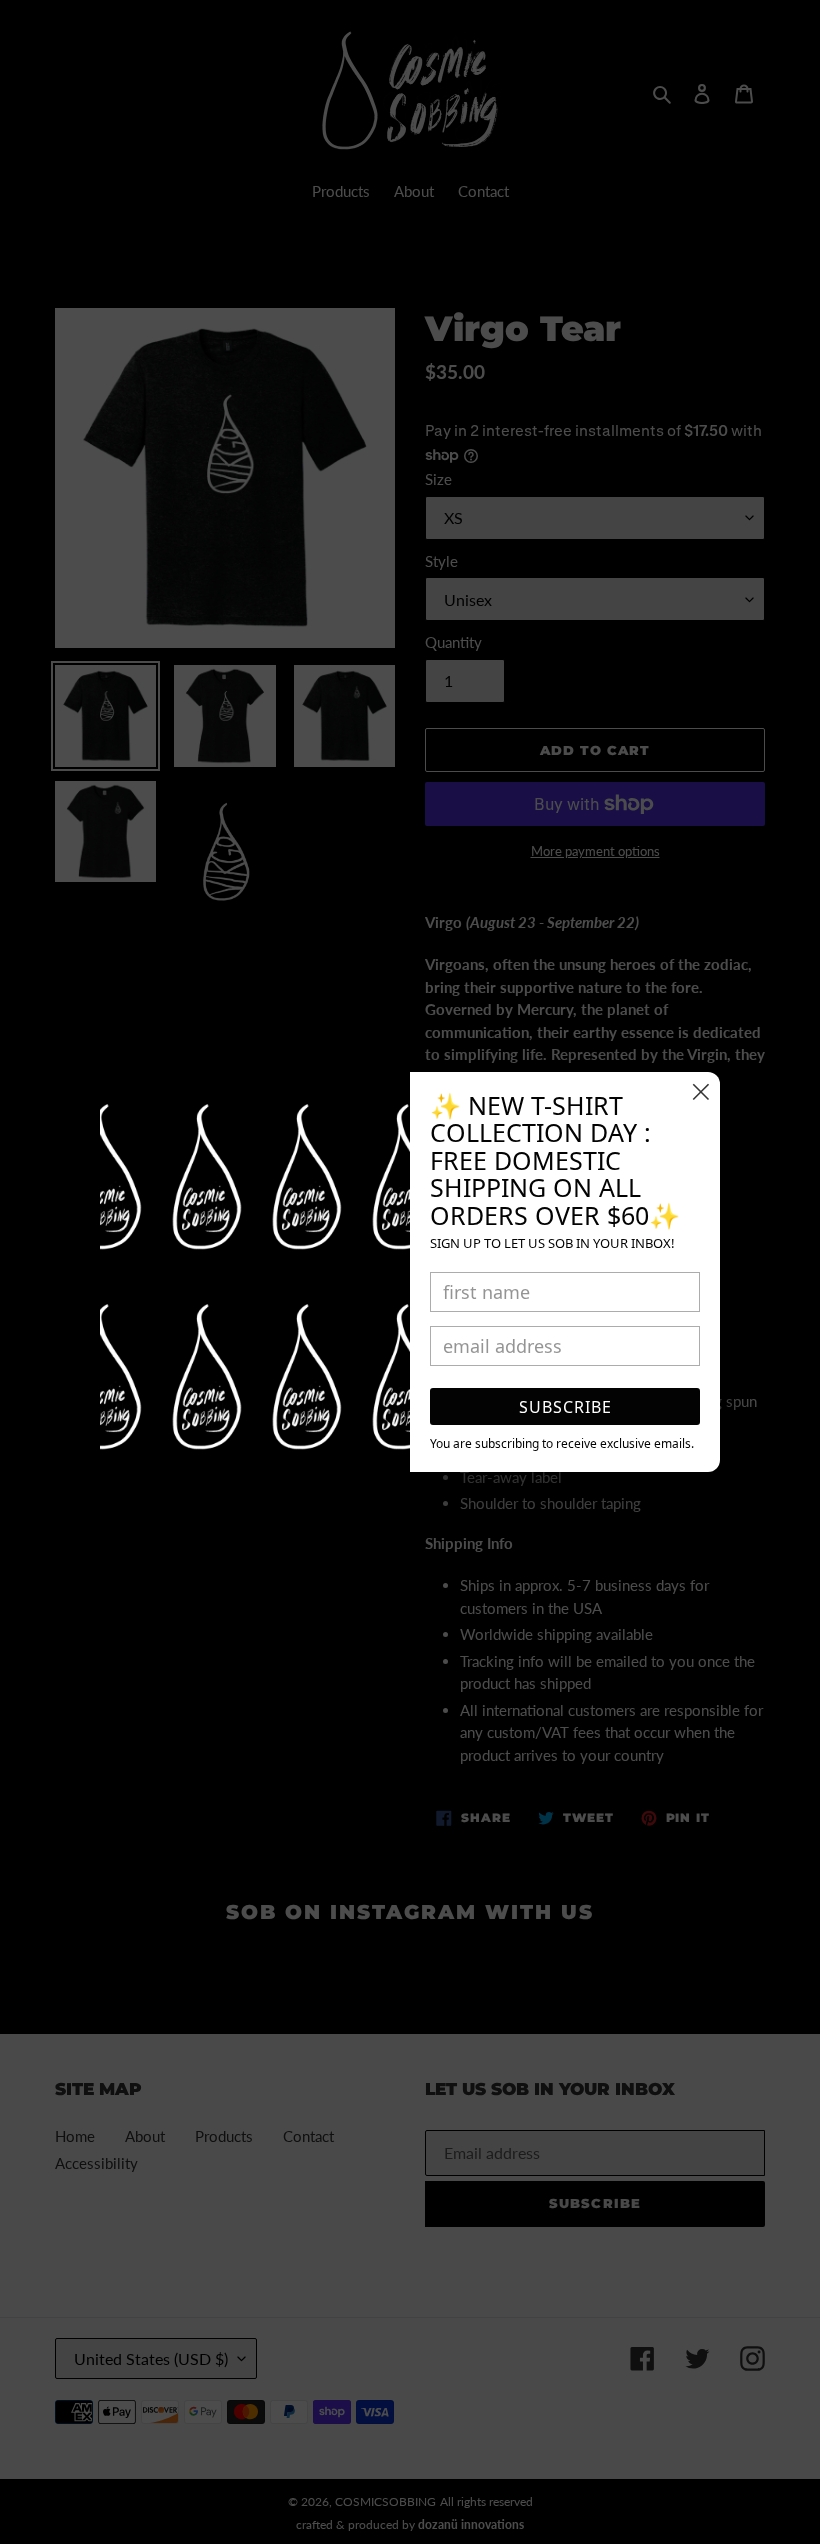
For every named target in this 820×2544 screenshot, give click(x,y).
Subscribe (565, 1407)
